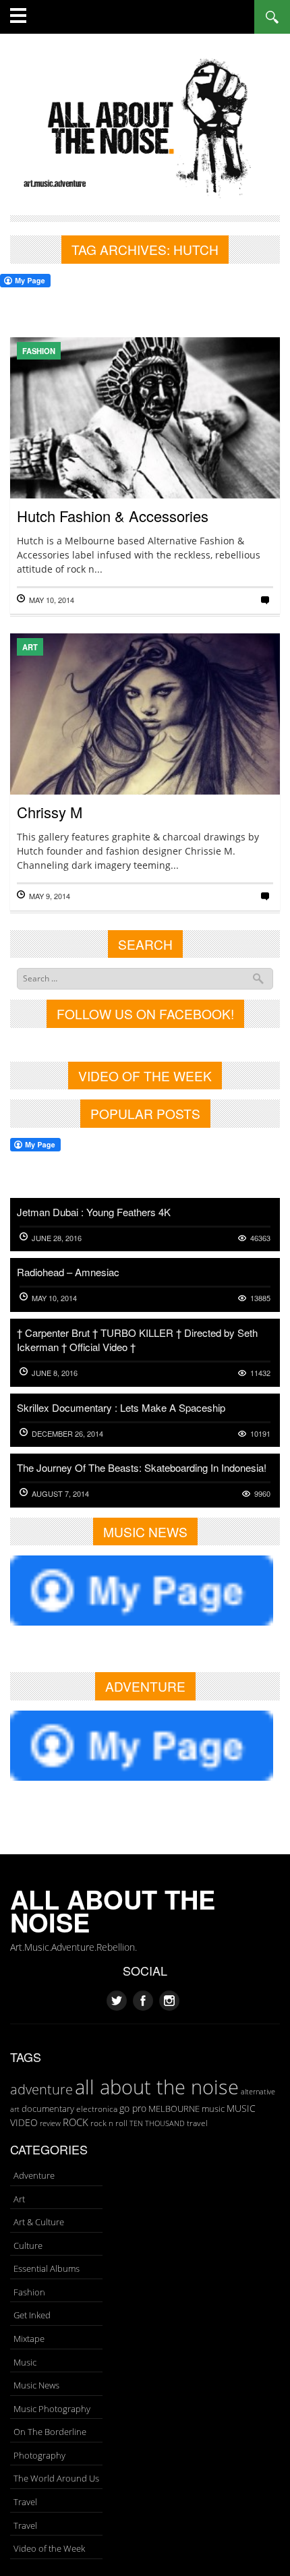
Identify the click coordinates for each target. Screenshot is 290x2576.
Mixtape (29, 2339)
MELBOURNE (174, 2109)
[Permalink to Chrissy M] (145, 756)
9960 (262, 1494)
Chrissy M (50, 812)
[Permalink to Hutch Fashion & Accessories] (145, 459)
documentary (48, 2109)
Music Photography (52, 2409)
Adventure (34, 2175)
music (213, 2109)
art (15, 2109)
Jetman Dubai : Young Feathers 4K (94, 1212)
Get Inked (32, 2315)
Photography (39, 2455)
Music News (36, 2385)
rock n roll (109, 2123)
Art (30, 647)
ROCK (76, 2122)
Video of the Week (49, 2548)
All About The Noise (113, 1911)
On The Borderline (50, 2432)
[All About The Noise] (145, 126)
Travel (25, 2502)
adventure (41, 2089)
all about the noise (157, 2087)
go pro (133, 2108)
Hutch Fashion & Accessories (113, 516)
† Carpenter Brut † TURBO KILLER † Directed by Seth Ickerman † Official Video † (137, 1340)
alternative (258, 2092)
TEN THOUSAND (157, 2123)
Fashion (39, 351)
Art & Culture (39, 2222)
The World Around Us (56, 2478)
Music (25, 2362)
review (50, 2123)
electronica (97, 2109)
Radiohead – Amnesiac (68, 1272)
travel (197, 2123)
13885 (260, 1298)
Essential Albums (47, 2268)
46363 (260, 1238)
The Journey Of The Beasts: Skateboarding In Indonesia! (142, 1467)
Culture (28, 2245)
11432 (260, 1373)
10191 (260, 1434)
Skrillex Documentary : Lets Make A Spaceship (121, 1407)
